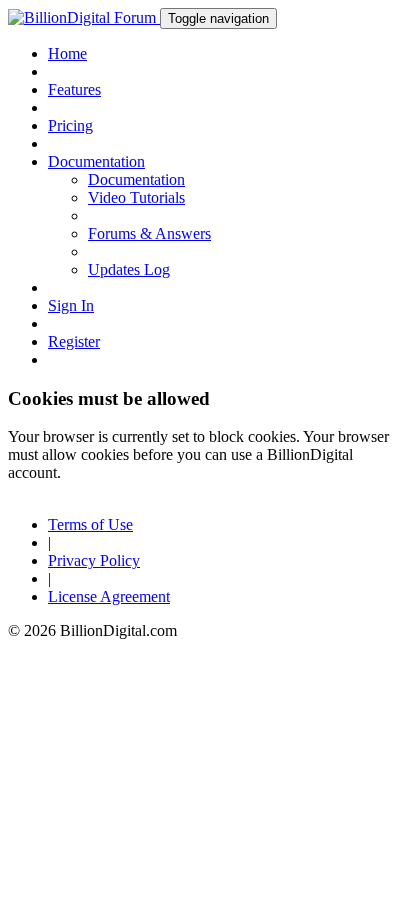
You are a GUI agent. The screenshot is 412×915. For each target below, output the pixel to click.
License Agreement (109, 596)
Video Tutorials (136, 197)
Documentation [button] (96, 161)
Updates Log (129, 269)
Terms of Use (90, 524)
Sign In (71, 305)
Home (67, 53)
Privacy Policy (94, 560)
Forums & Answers (149, 233)
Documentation (136, 179)
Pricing (70, 125)
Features (74, 89)
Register (74, 341)
